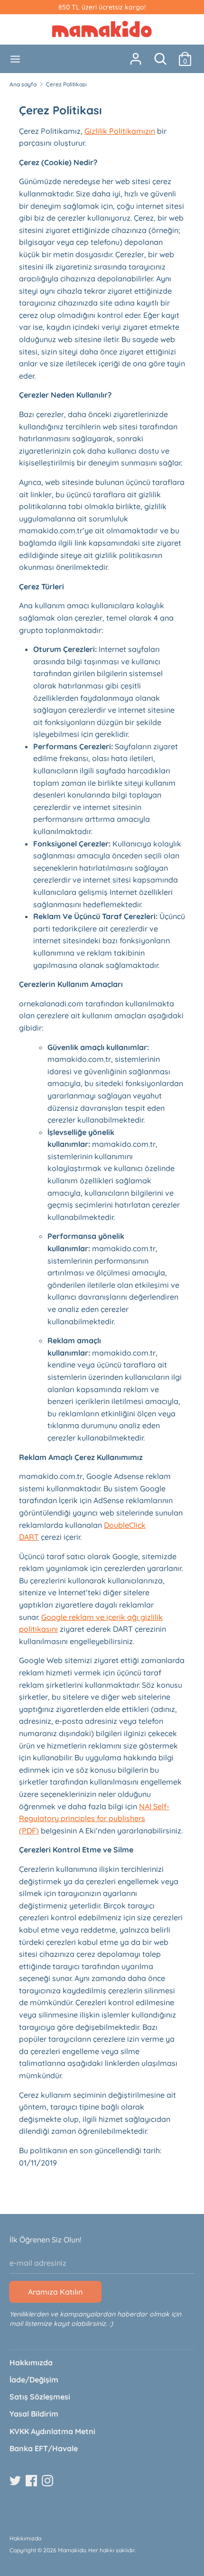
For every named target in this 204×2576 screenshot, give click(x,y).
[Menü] (15, 59)
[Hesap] (136, 55)
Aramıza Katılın (55, 2292)
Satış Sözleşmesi (40, 2397)
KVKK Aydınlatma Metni (52, 2431)
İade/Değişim (34, 2380)
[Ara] (160, 55)
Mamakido (72, 2550)
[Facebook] (32, 2481)
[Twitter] (16, 2481)
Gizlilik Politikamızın (120, 131)
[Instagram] (48, 2481)
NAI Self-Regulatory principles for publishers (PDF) (94, 1818)
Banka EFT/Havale (44, 2448)
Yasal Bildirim (34, 2414)
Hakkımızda (31, 2362)
